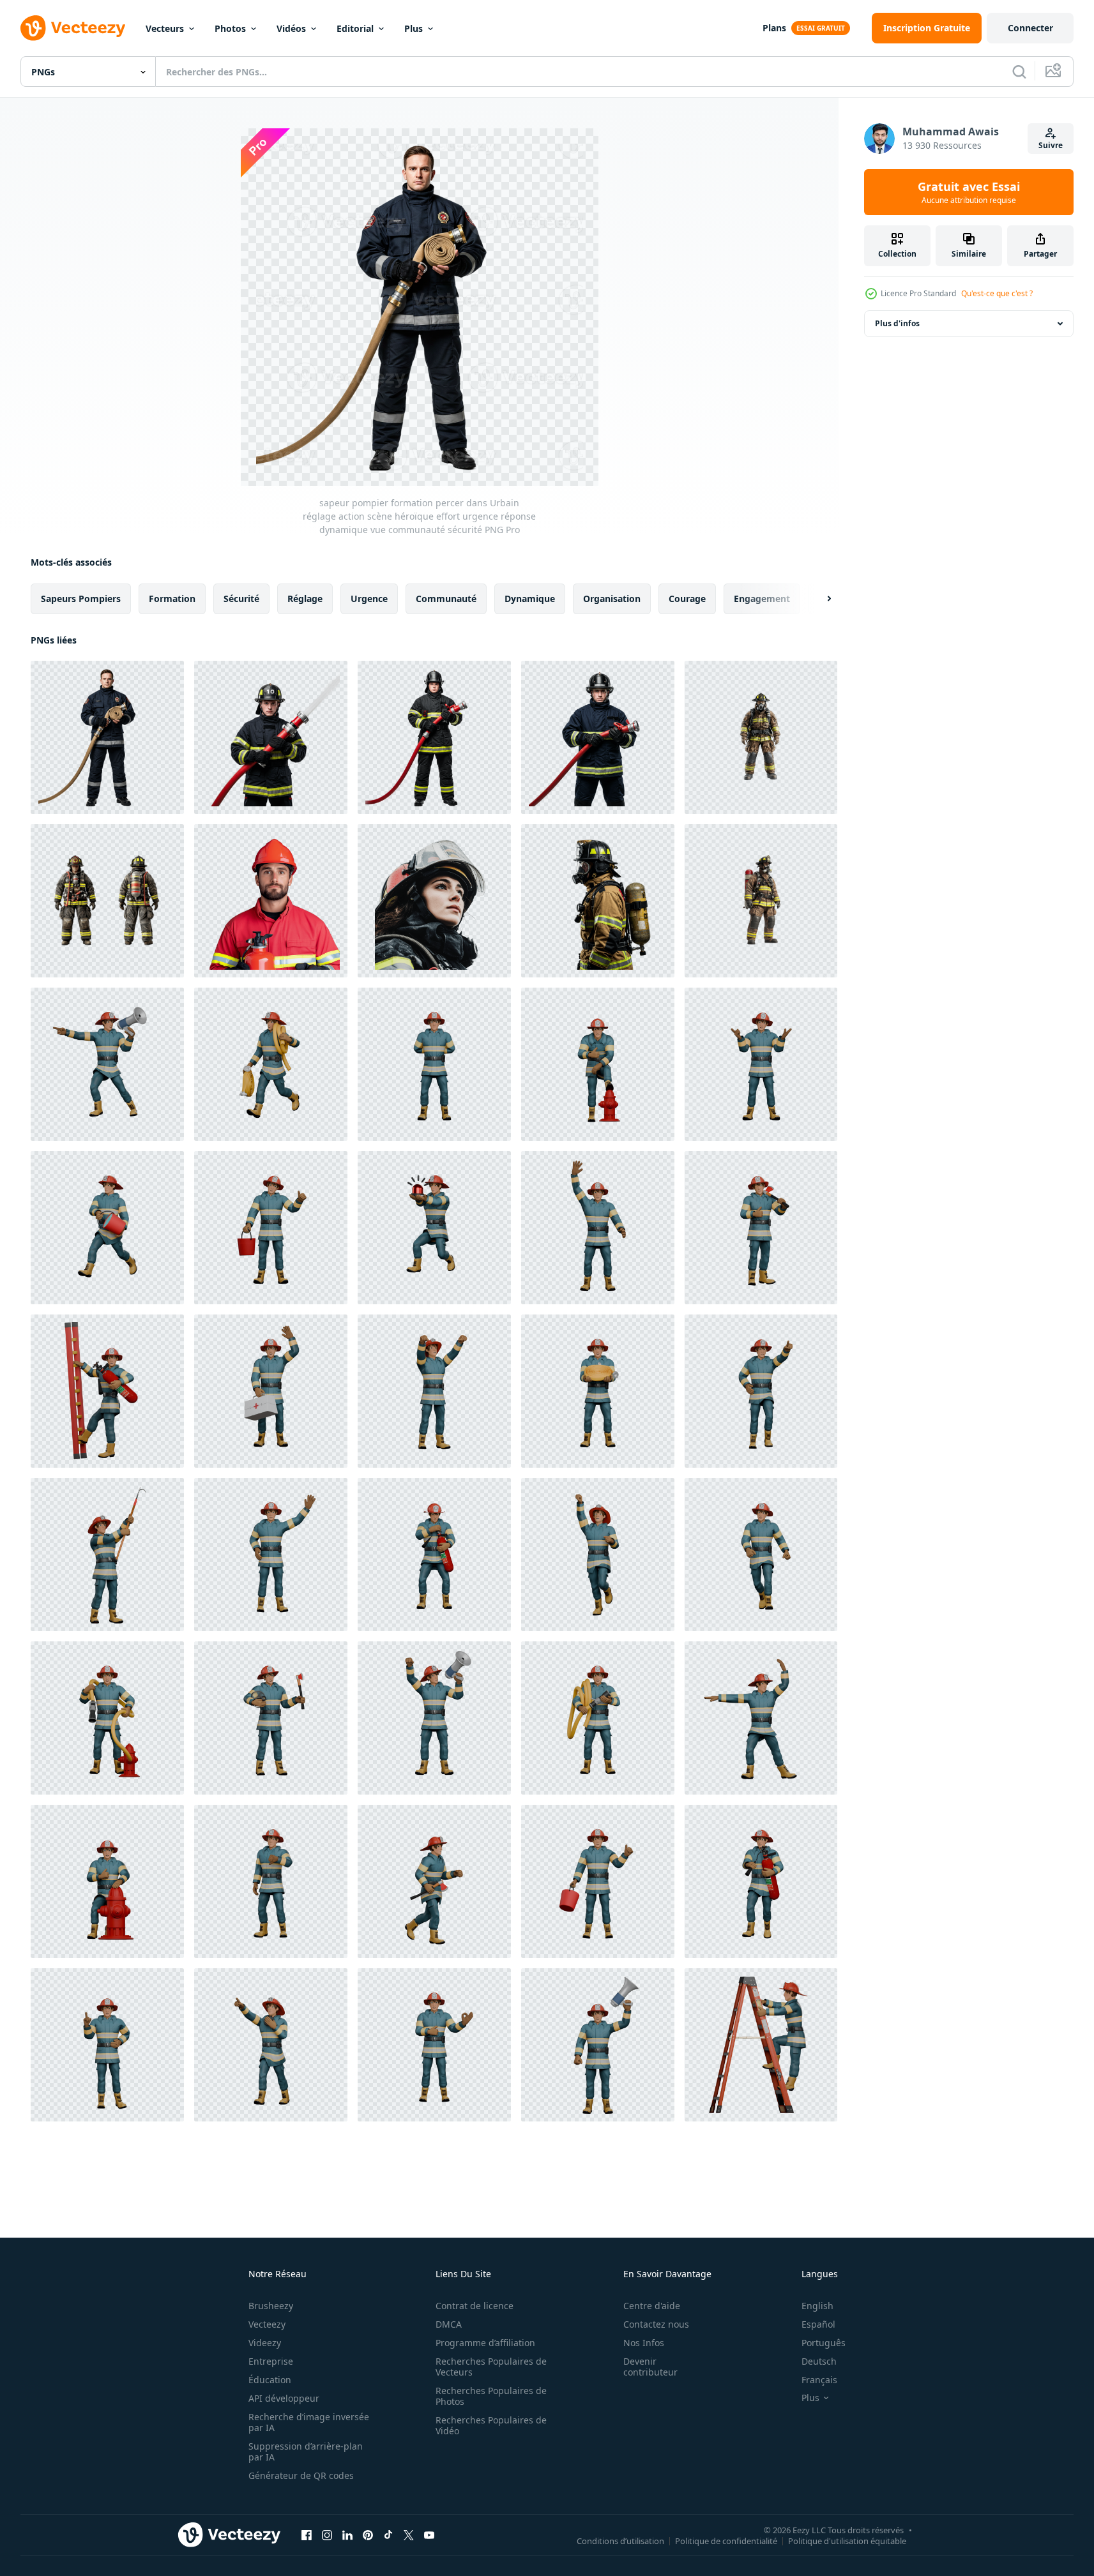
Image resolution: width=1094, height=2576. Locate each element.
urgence (369, 599)
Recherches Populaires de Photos (491, 2396)
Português (824, 2343)
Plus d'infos (897, 323)
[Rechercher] (1019, 72)
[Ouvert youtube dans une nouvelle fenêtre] (429, 2535)
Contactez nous (656, 2324)
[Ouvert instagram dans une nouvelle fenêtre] (327, 2535)
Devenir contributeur (650, 2367)
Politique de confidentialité (726, 2540)
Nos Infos (644, 2343)
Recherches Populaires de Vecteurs (491, 2367)
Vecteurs (165, 28)
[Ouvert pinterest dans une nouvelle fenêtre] (368, 2535)
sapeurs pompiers (81, 599)
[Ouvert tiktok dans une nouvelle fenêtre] (388, 2535)
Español (818, 2324)
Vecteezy (267, 2324)
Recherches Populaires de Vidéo (491, 2425)
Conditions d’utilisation (620, 2540)
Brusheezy (271, 2306)
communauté (446, 599)
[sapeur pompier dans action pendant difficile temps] (434, 901)
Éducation (270, 2380)
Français (819, 2380)
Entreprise (271, 2361)
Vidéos (291, 28)
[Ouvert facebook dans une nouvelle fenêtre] (307, 2535)
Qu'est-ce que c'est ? (997, 293)
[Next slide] (818, 599)
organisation (612, 599)
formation (172, 599)
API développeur (284, 2398)
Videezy (265, 2343)
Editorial (355, 28)
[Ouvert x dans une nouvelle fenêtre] (409, 2535)
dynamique (530, 599)
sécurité (241, 599)
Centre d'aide (652, 2306)
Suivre (1051, 145)
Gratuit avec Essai (969, 192)
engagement (762, 599)
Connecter (1030, 28)
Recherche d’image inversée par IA (309, 2422)
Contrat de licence (475, 2306)
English (817, 2306)
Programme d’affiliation (485, 2343)
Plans (774, 28)
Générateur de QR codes (301, 2475)
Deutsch (819, 2361)
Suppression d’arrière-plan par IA (306, 2452)
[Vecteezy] (73, 28)
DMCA (449, 2324)
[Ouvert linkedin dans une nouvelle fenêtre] (347, 2535)
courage (687, 599)
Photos (230, 28)
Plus (414, 28)
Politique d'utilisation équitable (847, 2540)
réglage (305, 599)
